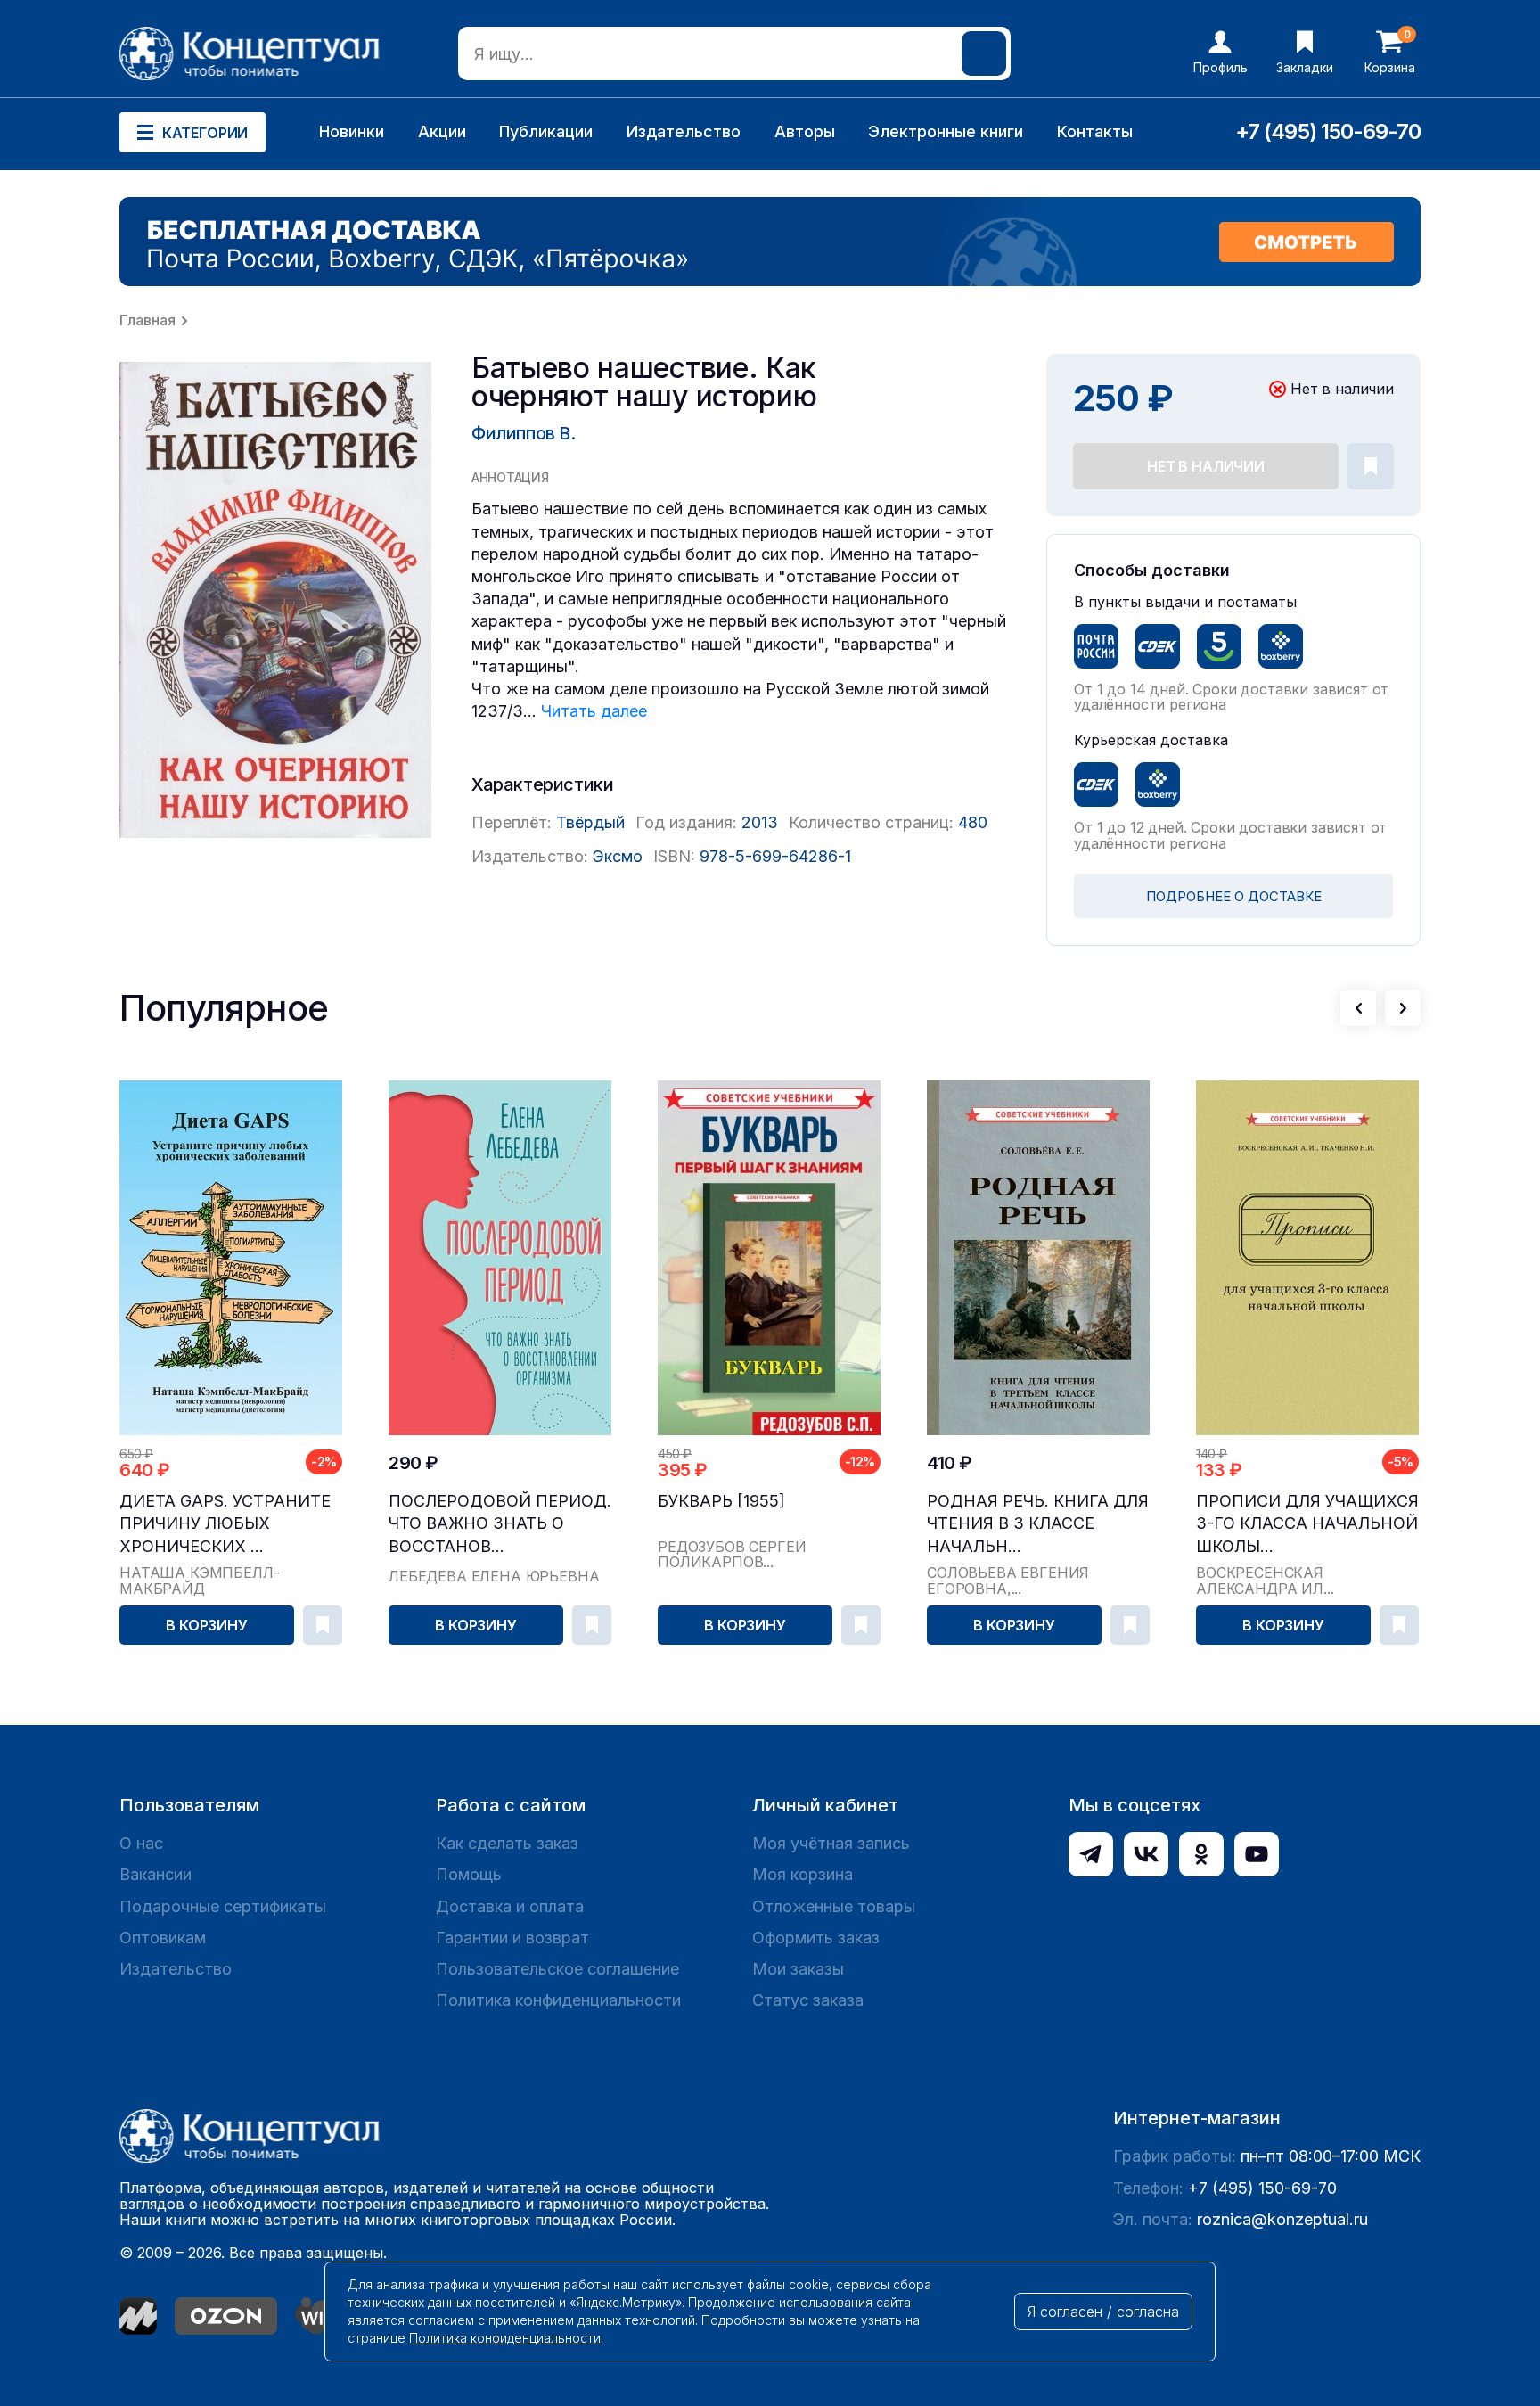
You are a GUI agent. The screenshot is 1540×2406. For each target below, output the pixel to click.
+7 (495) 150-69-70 (1328, 131)
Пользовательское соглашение (557, 1969)
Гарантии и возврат (512, 1938)
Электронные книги (946, 131)
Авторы (805, 131)
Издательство (684, 131)
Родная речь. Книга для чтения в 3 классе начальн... (1038, 1523)
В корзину (207, 1625)
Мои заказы (798, 1969)
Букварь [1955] (721, 1501)
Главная (147, 320)
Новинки (352, 131)
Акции (442, 131)
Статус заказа (808, 2000)
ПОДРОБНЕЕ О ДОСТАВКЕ (1234, 896)
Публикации (546, 131)
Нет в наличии (1206, 466)
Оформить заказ (816, 1938)
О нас (141, 1843)
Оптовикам (163, 1938)
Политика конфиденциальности (558, 2000)
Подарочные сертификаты (223, 1906)
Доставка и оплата (510, 1906)
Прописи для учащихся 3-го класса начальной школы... (1307, 1523)
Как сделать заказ (507, 1843)
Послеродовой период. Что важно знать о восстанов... (500, 1523)
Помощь (469, 1874)
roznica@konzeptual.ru (1282, 2219)
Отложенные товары (834, 1906)
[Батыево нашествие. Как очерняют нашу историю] (275, 600)
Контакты (1095, 131)
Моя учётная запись (831, 1843)
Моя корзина (803, 1874)
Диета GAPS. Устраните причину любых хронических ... (225, 1523)
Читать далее (594, 711)
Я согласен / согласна (1103, 2312)
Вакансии (156, 1874)
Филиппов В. (524, 433)
